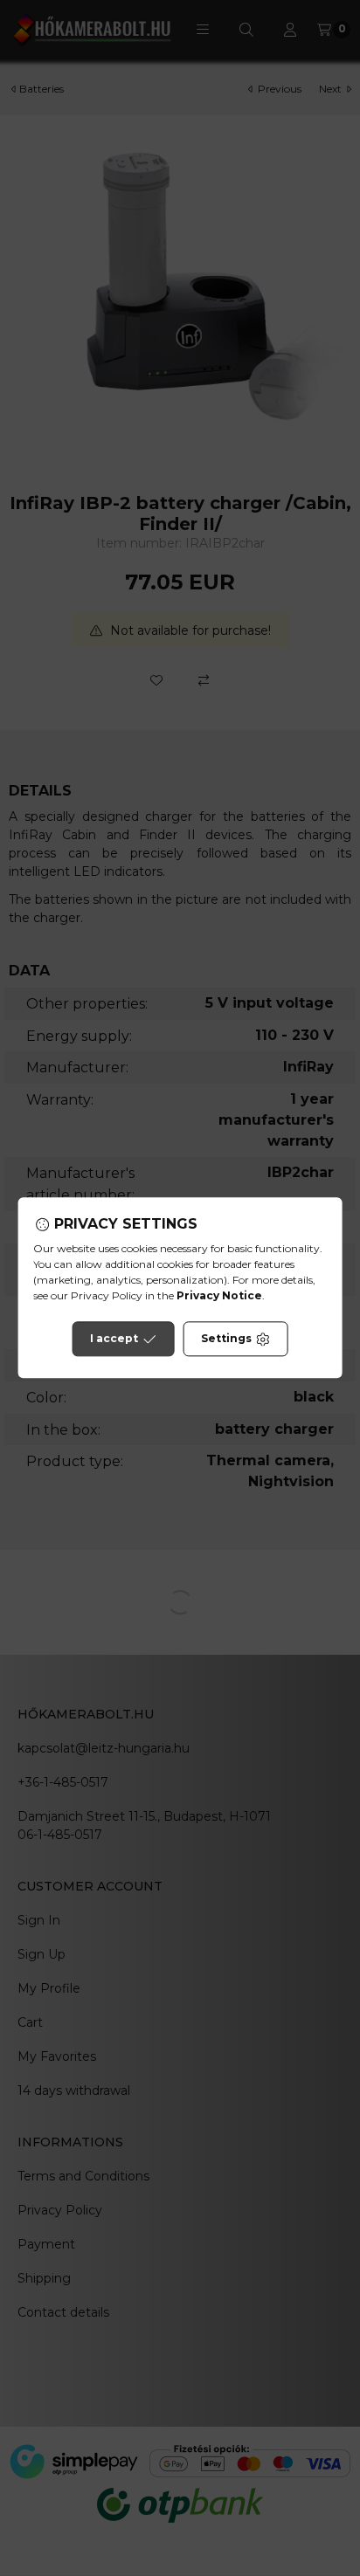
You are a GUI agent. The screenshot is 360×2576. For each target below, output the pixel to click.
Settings (226, 1339)
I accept (114, 1339)
